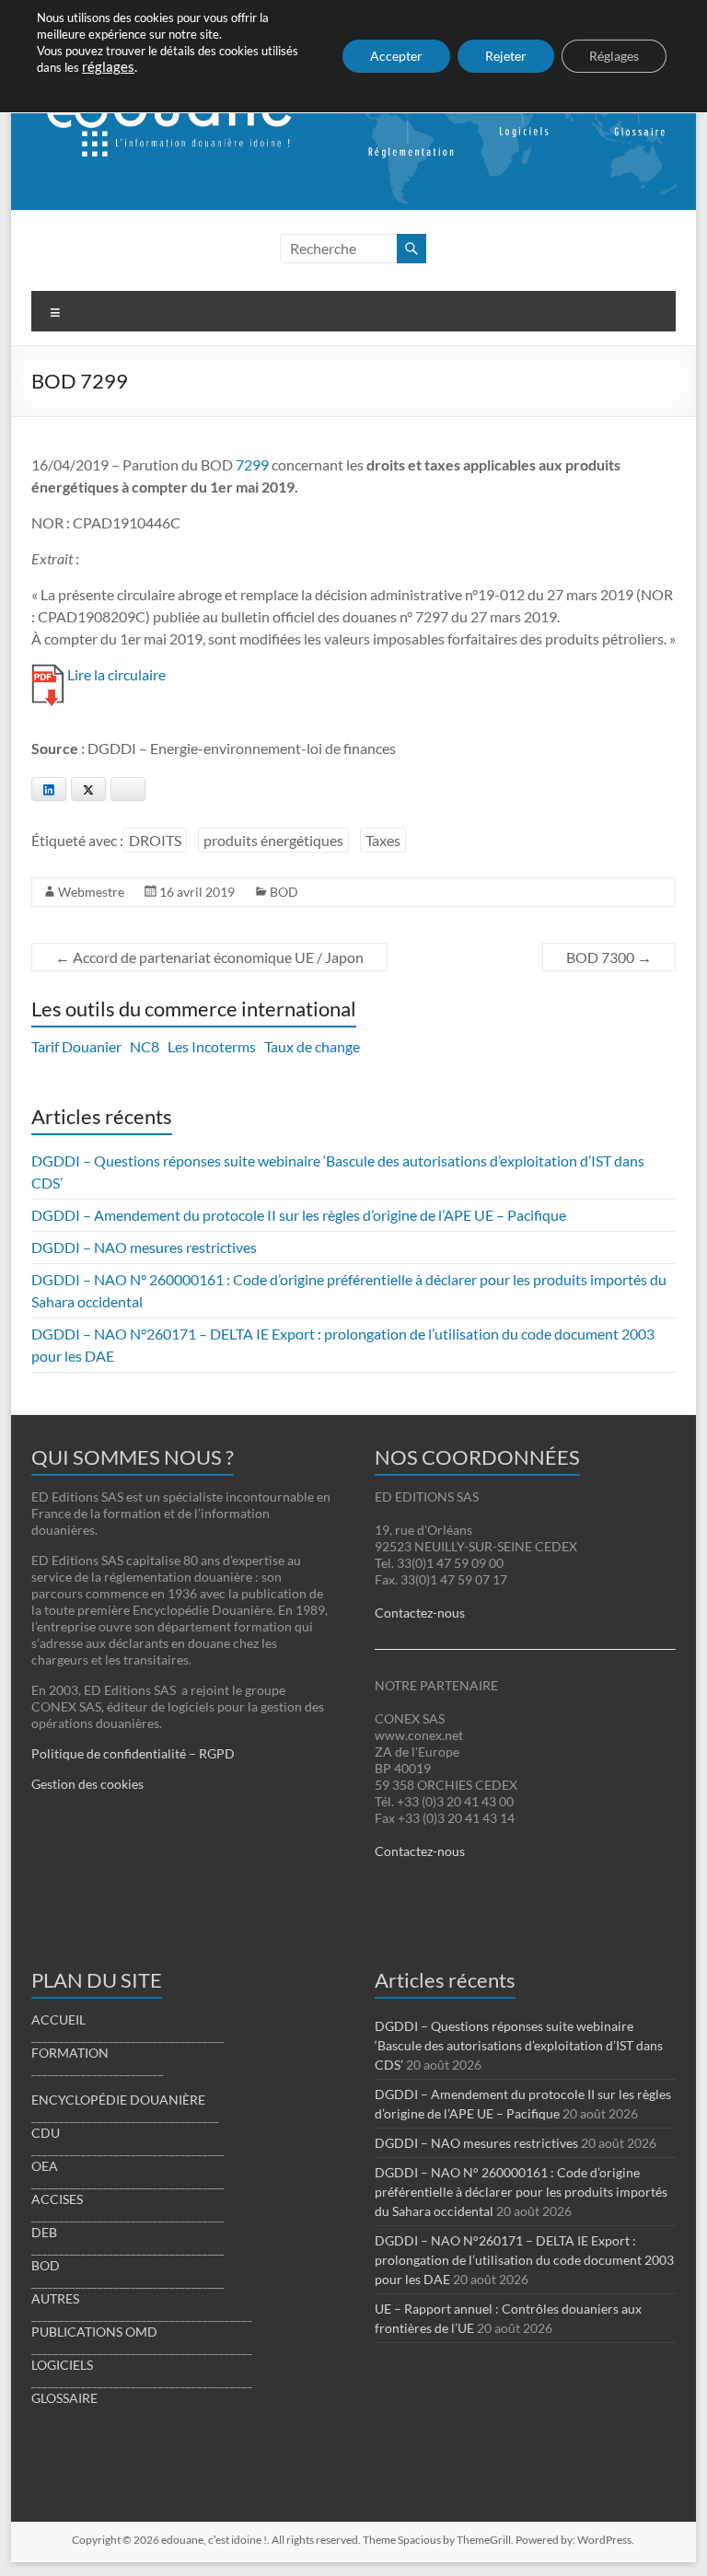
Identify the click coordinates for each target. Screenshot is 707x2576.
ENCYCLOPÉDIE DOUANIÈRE (118, 2100)
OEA (45, 2166)
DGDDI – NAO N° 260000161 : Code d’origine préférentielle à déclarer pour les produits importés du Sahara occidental (521, 2192)
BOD (284, 892)
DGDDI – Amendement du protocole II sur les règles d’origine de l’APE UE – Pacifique (299, 1215)
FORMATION (70, 2053)
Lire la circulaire (116, 674)
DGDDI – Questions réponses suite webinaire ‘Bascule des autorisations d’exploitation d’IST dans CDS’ (519, 2045)
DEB (44, 2232)
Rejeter (506, 56)
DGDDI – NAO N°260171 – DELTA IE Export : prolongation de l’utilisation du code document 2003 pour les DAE (524, 2260)
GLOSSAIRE (64, 2398)
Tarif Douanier (76, 1046)
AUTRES (55, 2298)
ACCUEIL (58, 2019)
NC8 (145, 1046)
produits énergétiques (273, 840)
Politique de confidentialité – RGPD (133, 1753)
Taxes (383, 840)
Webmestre (91, 892)
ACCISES (57, 2199)
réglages (108, 67)
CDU (46, 2133)
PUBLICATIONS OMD (94, 2332)
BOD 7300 (609, 957)
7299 (252, 464)
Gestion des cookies (87, 1784)
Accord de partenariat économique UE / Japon (209, 957)
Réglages (614, 56)
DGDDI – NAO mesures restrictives (144, 1247)
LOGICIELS (62, 2365)
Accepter (396, 56)
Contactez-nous (420, 1613)
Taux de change (312, 1046)
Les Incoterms (212, 1046)
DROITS (155, 840)
